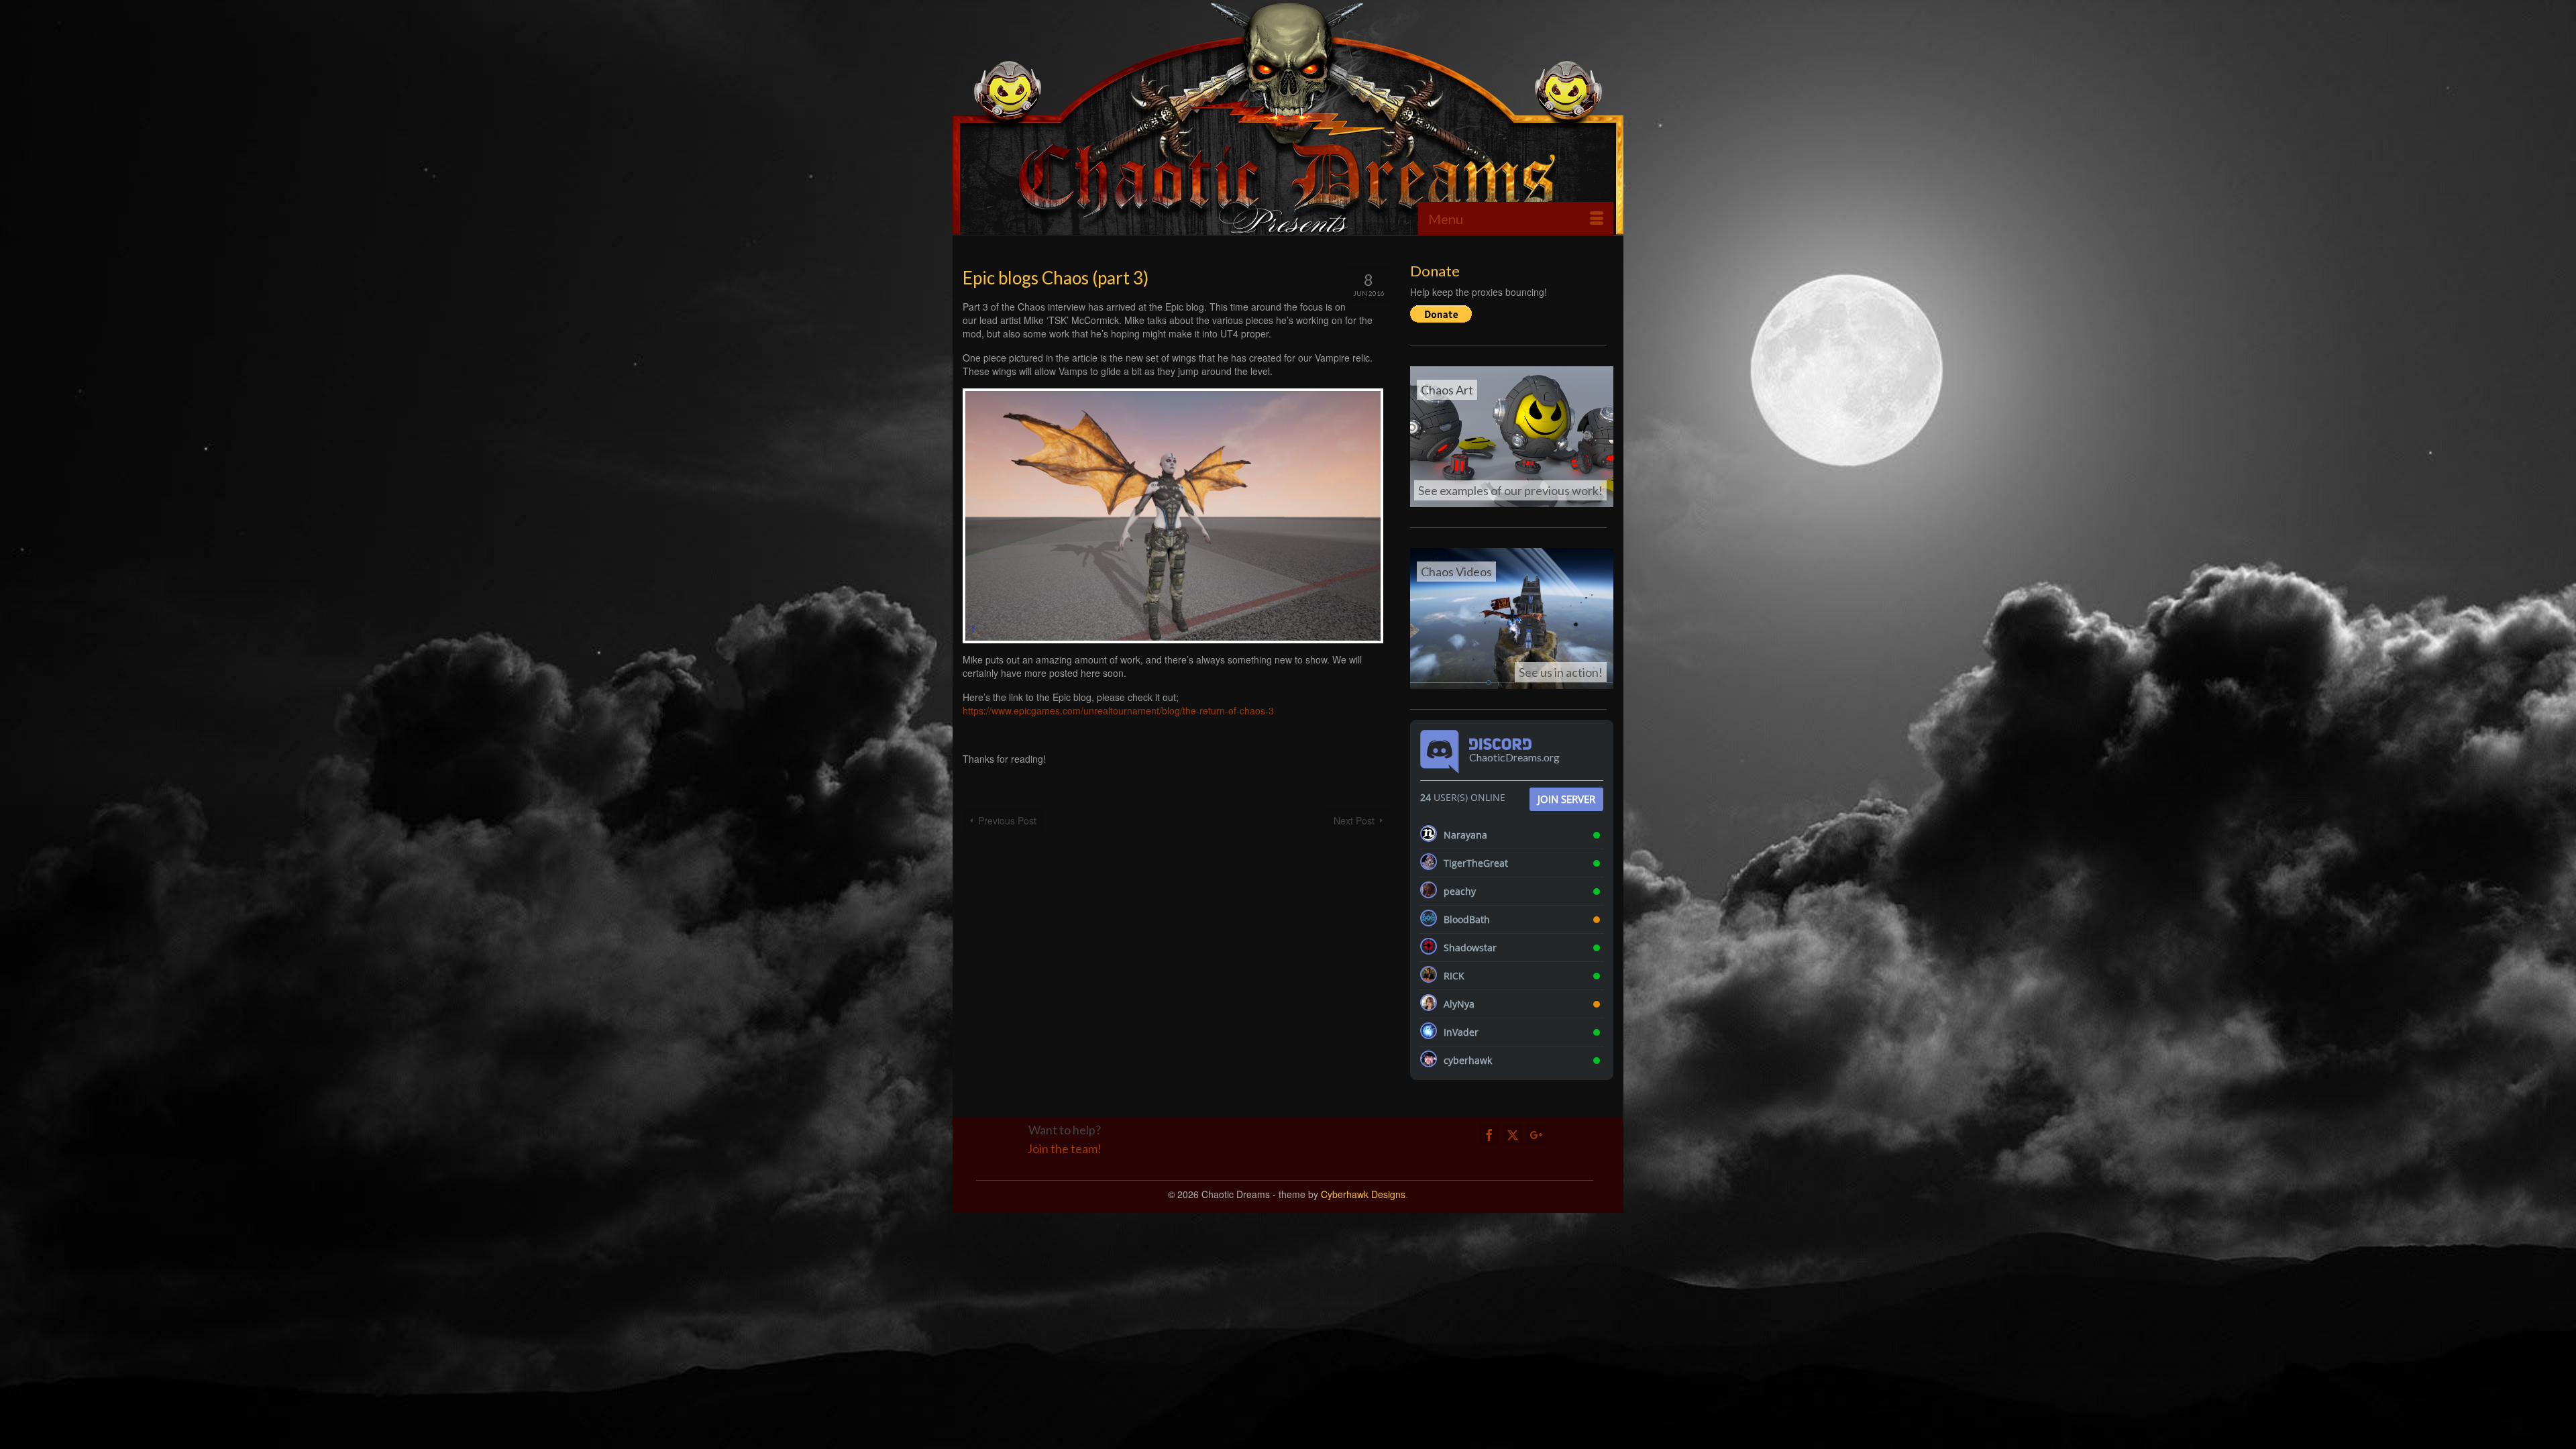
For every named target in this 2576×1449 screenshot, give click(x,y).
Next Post (1354, 820)
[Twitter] (1513, 1134)
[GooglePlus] (1536, 1134)
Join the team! (1064, 1148)
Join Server (1566, 799)
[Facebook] (1489, 1134)
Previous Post (1007, 820)
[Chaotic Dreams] (1288, 117)
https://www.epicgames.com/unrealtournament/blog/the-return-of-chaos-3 (1118, 710)
